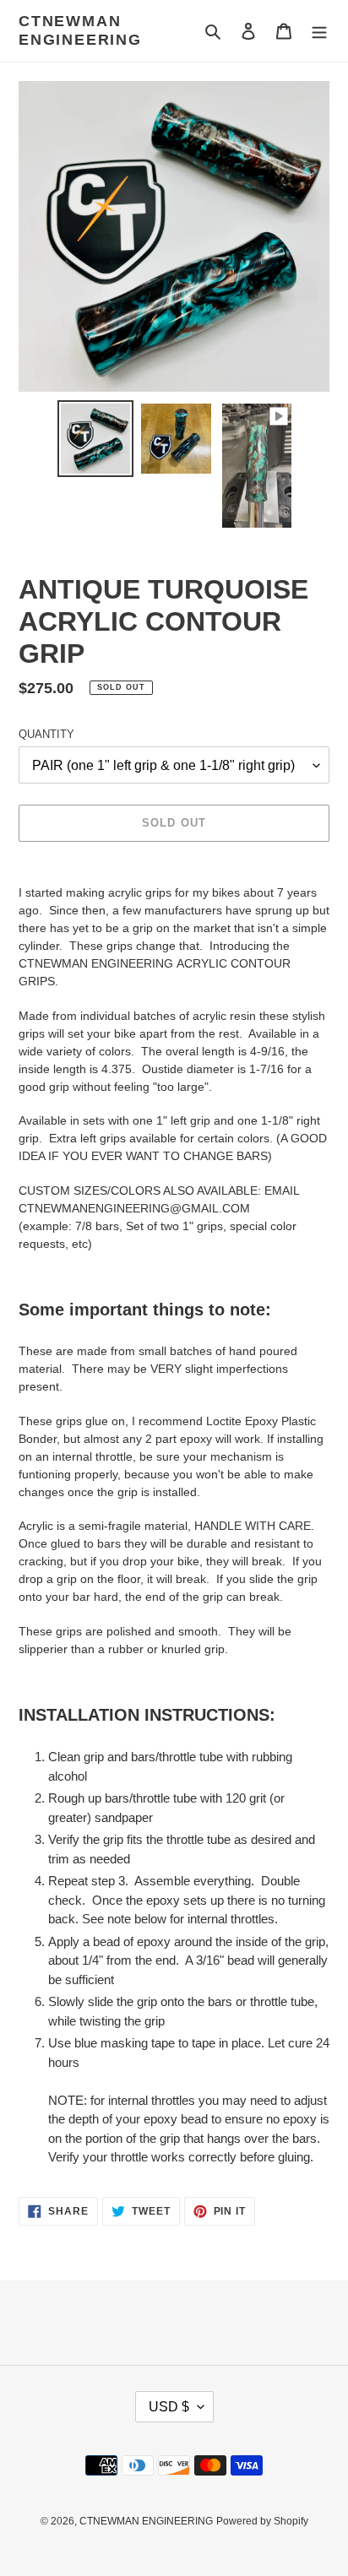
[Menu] (319, 31)
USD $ (169, 2407)
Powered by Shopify (262, 2521)
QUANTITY (46, 734)
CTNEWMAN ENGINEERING (80, 30)
